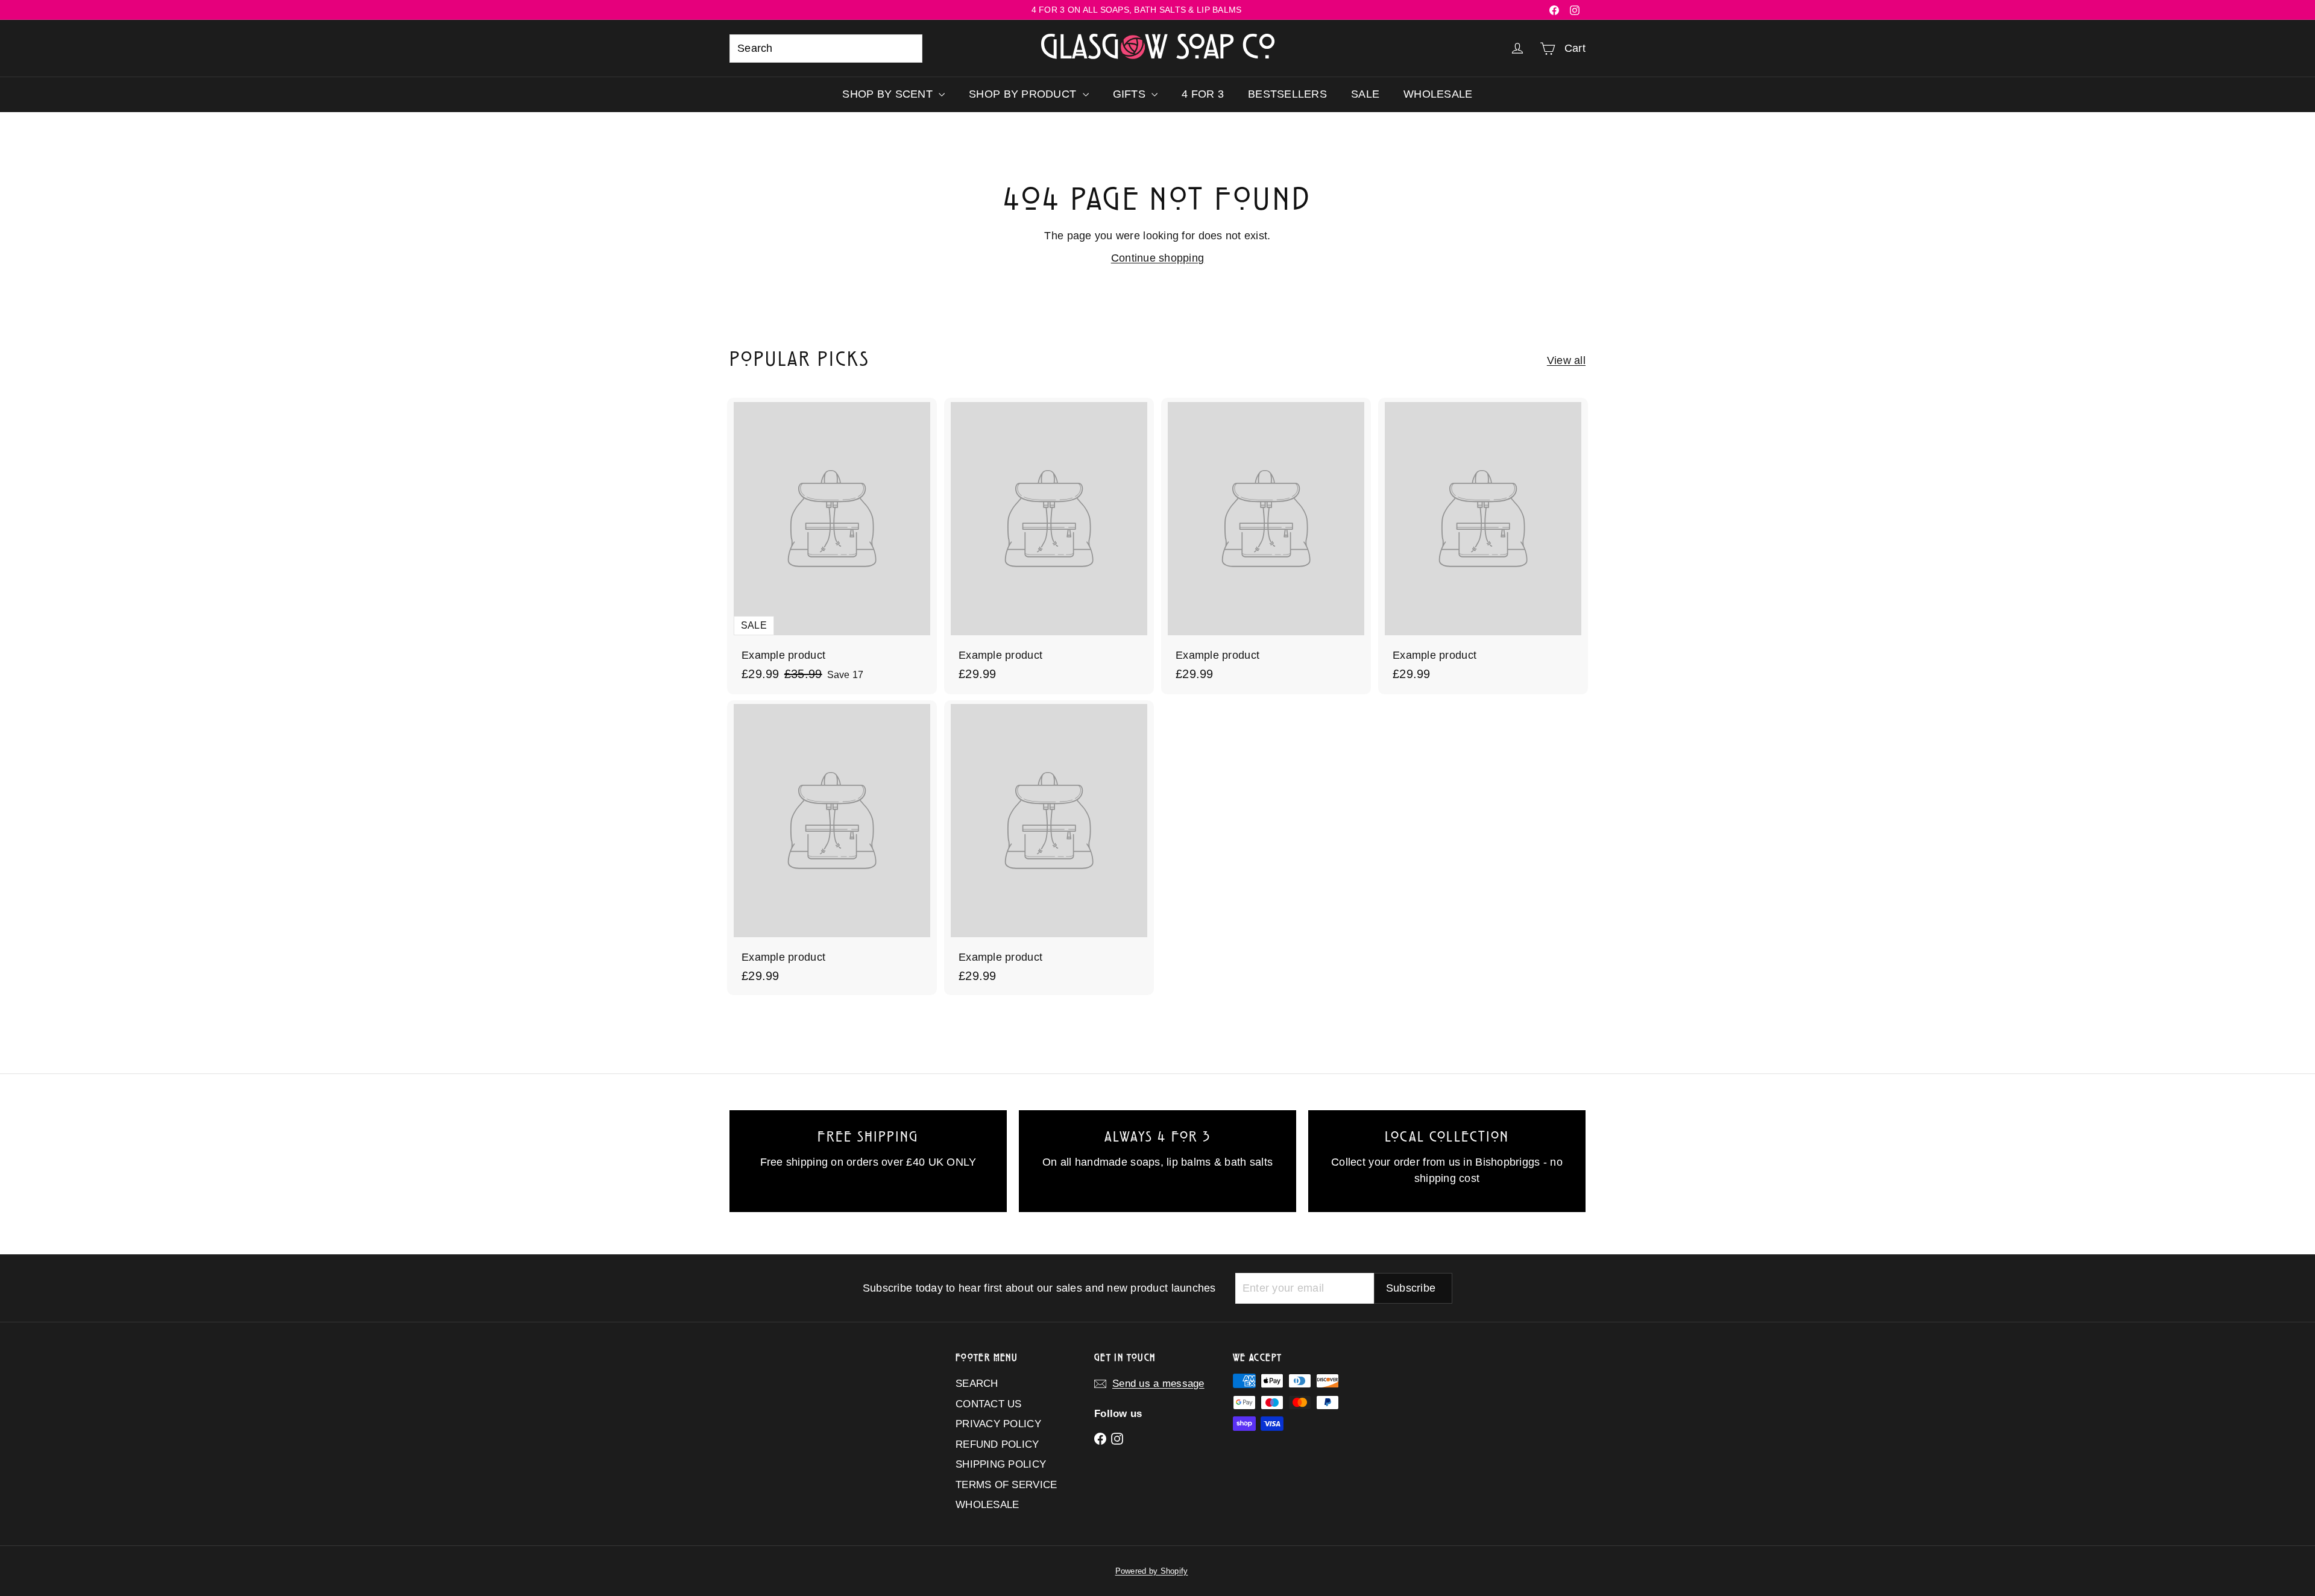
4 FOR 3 (1203, 94)
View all (1566, 360)
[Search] (908, 49)
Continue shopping (1158, 258)
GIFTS (1131, 94)
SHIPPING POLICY (1001, 1464)
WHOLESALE (1438, 94)
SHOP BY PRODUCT (1024, 94)
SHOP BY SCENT (889, 94)
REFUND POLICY (997, 1444)
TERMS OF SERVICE (1006, 1485)
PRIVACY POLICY (998, 1424)
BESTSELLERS (1287, 94)
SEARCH (977, 1384)
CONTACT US (989, 1404)
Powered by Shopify (1152, 1571)
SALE (1365, 94)
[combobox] (826, 49)
